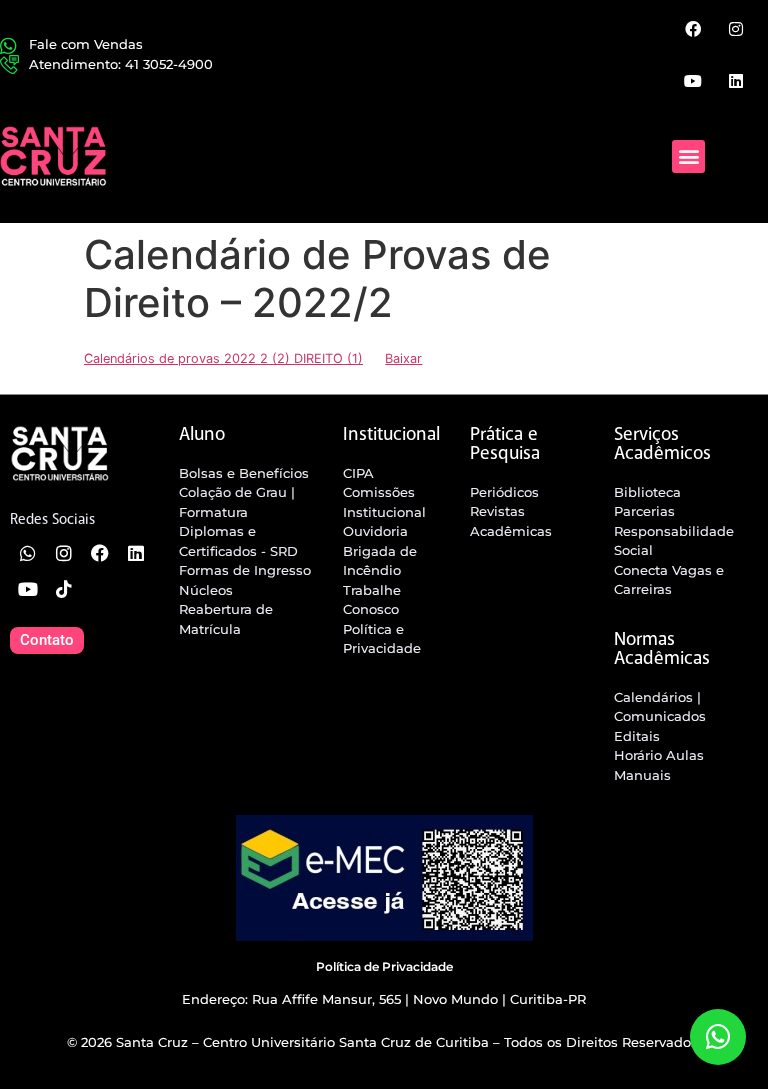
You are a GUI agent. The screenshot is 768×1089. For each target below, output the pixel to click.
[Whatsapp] (28, 553)
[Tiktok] (64, 589)
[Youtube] (692, 80)
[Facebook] (692, 29)
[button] (688, 156)
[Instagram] (736, 29)
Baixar (403, 358)
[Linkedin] (736, 80)
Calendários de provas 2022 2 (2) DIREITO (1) (223, 358)
